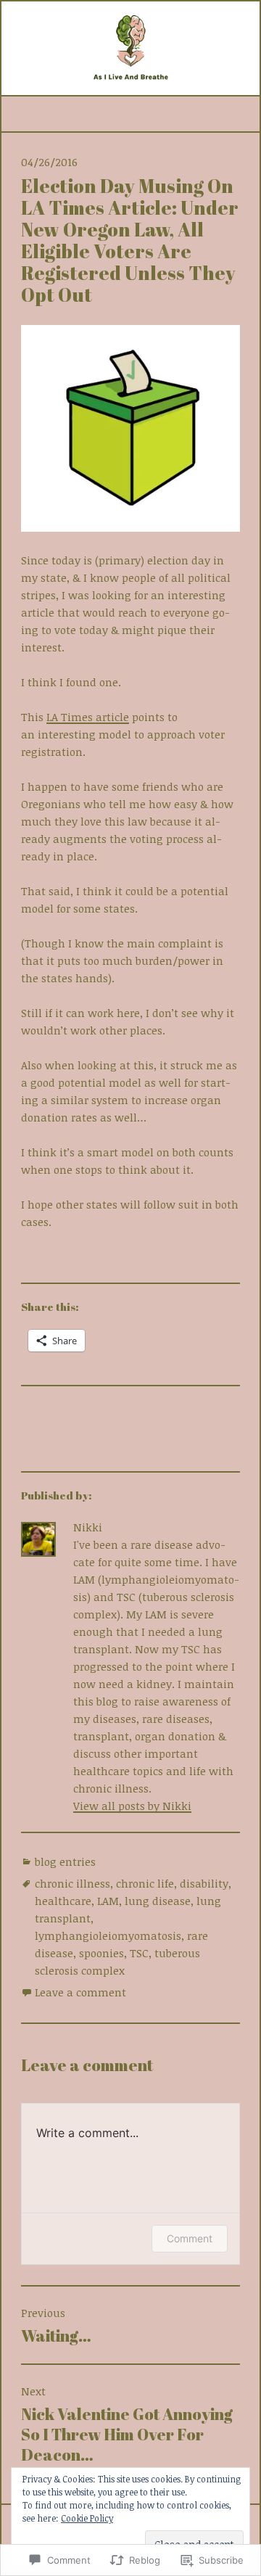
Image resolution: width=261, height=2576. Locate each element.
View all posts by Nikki (132, 1806)
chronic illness (72, 1883)
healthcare (63, 1901)
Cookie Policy (87, 2518)
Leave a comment (80, 1992)
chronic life (145, 1883)
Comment (190, 2238)
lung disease (158, 1901)
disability (204, 1883)
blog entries (65, 1861)
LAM (108, 1901)
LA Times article (88, 717)
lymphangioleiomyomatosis (108, 1935)
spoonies (101, 1953)
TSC (139, 1953)
